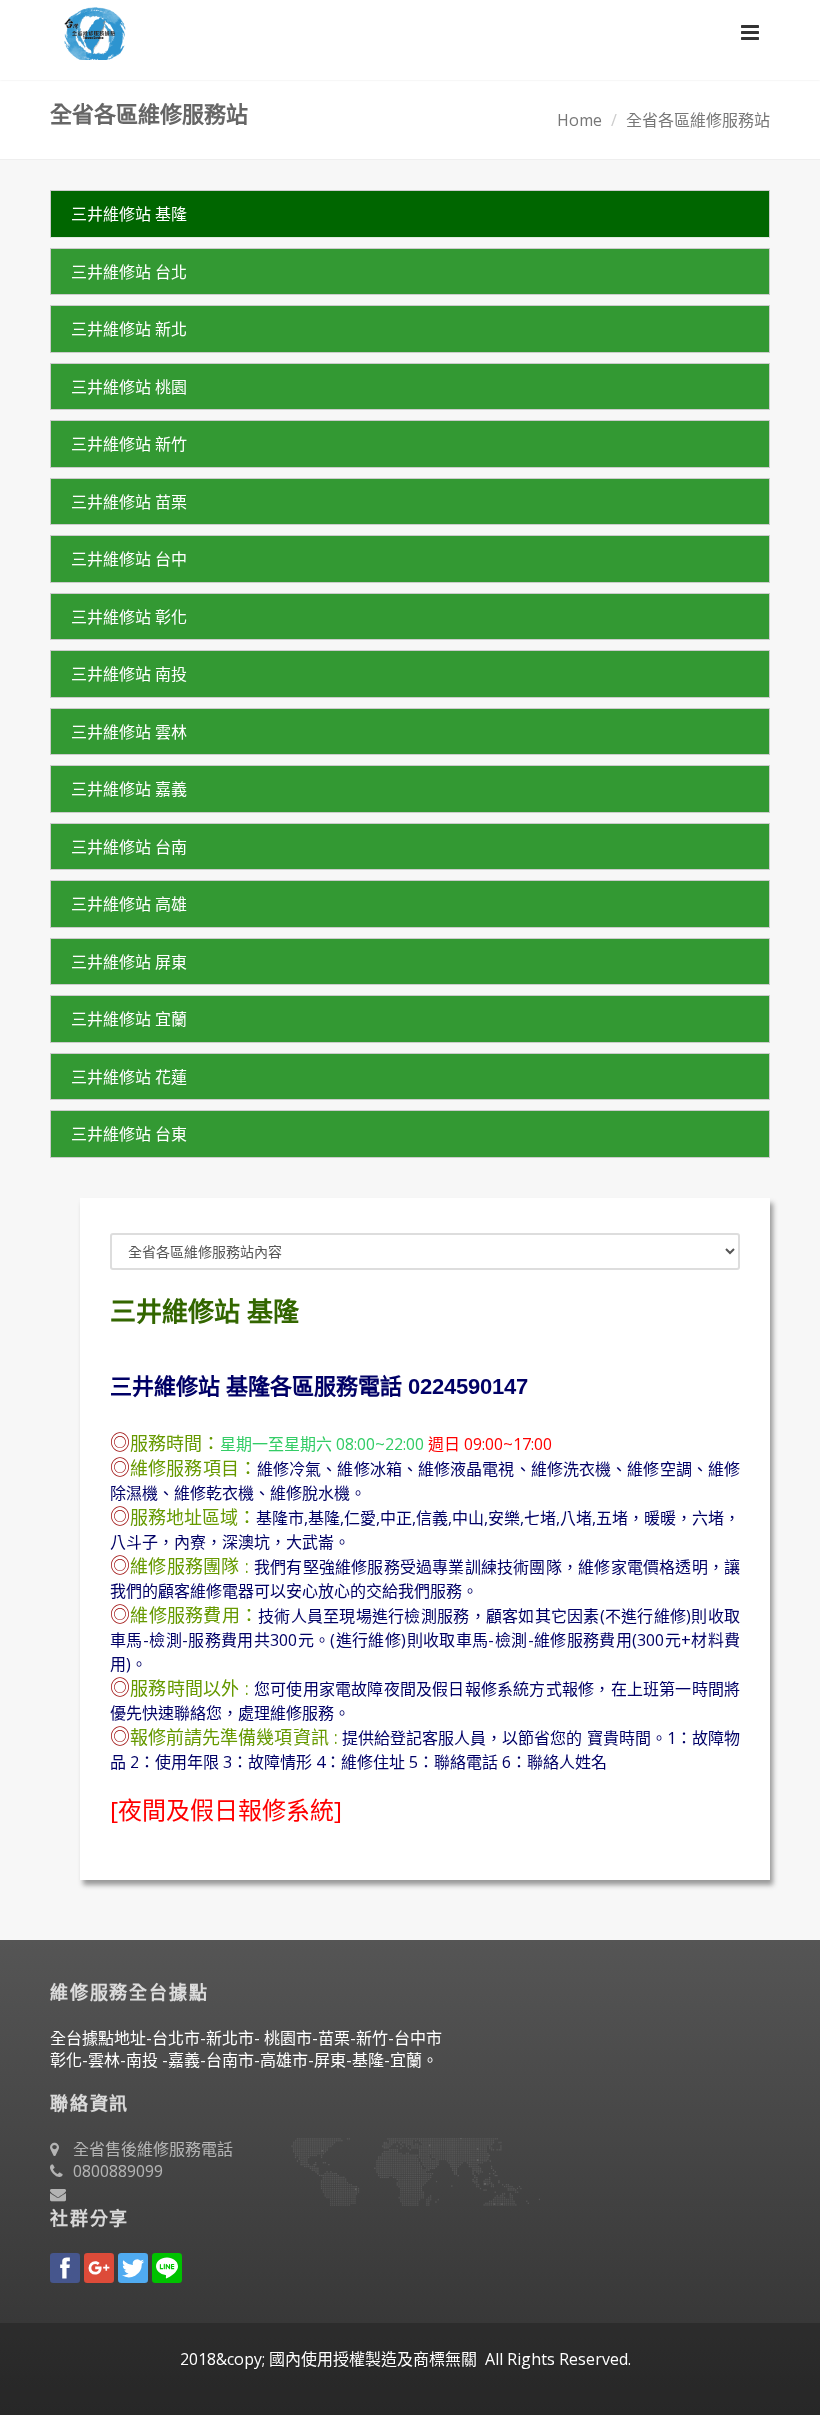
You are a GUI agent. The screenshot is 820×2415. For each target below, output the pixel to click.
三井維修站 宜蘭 (129, 1019)
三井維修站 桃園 (129, 387)
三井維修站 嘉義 (129, 789)
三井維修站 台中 (129, 559)
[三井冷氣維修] (88, 30)
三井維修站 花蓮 (129, 1077)
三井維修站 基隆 (129, 214)
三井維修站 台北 (129, 272)
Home (579, 120)
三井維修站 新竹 (129, 444)
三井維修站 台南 (129, 847)
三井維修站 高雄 (129, 904)
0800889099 (118, 2171)
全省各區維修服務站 (698, 120)
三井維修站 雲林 (129, 732)
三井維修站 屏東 (129, 962)
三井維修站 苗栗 (129, 502)
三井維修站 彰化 (129, 617)
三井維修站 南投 (129, 674)
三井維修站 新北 (129, 329)
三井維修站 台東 (129, 1134)
